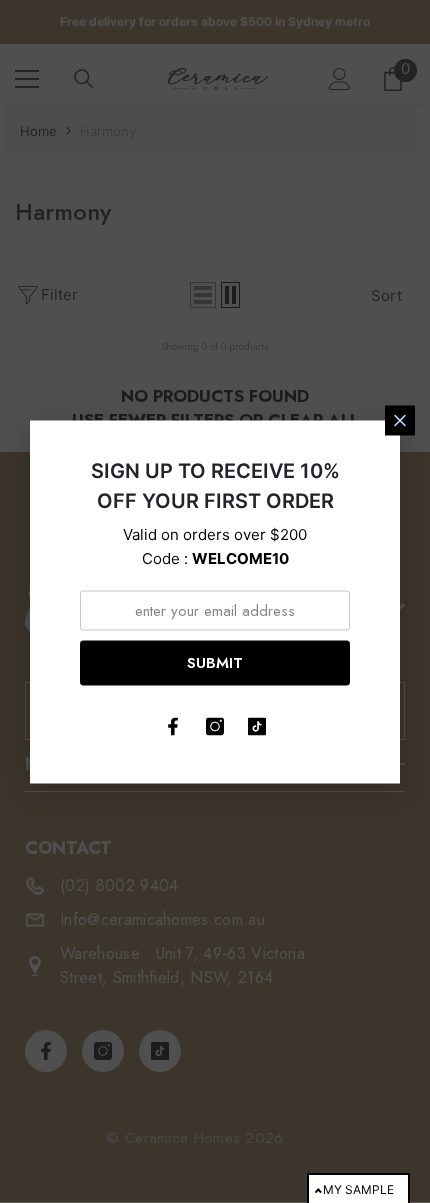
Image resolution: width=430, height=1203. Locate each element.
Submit (215, 663)
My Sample (358, 1189)
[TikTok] (257, 726)
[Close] (400, 420)
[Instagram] (215, 726)
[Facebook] (173, 726)
